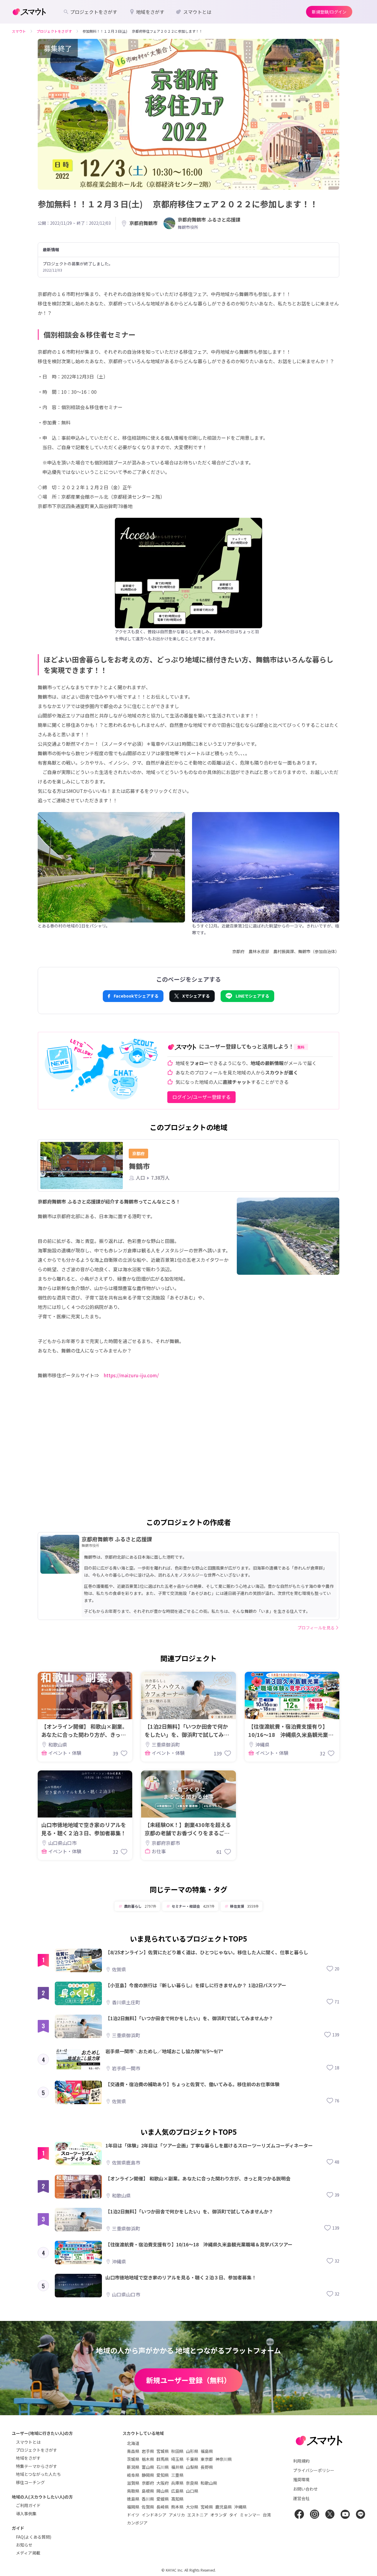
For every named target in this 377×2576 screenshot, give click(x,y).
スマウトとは (28, 2442)
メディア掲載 (28, 2553)
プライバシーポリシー (314, 2470)
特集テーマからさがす (37, 2466)
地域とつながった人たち (38, 2474)
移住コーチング (30, 2482)
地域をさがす (28, 2458)
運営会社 (301, 2498)
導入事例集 (26, 2514)
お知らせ (24, 2545)
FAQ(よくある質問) (34, 2537)
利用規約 (301, 2461)
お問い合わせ (305, 2489)
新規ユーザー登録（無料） (188, 2380)
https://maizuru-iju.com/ (131, 1375)
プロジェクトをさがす (37, 2450)
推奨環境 (301, 2479)
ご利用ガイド (28, 2505)
